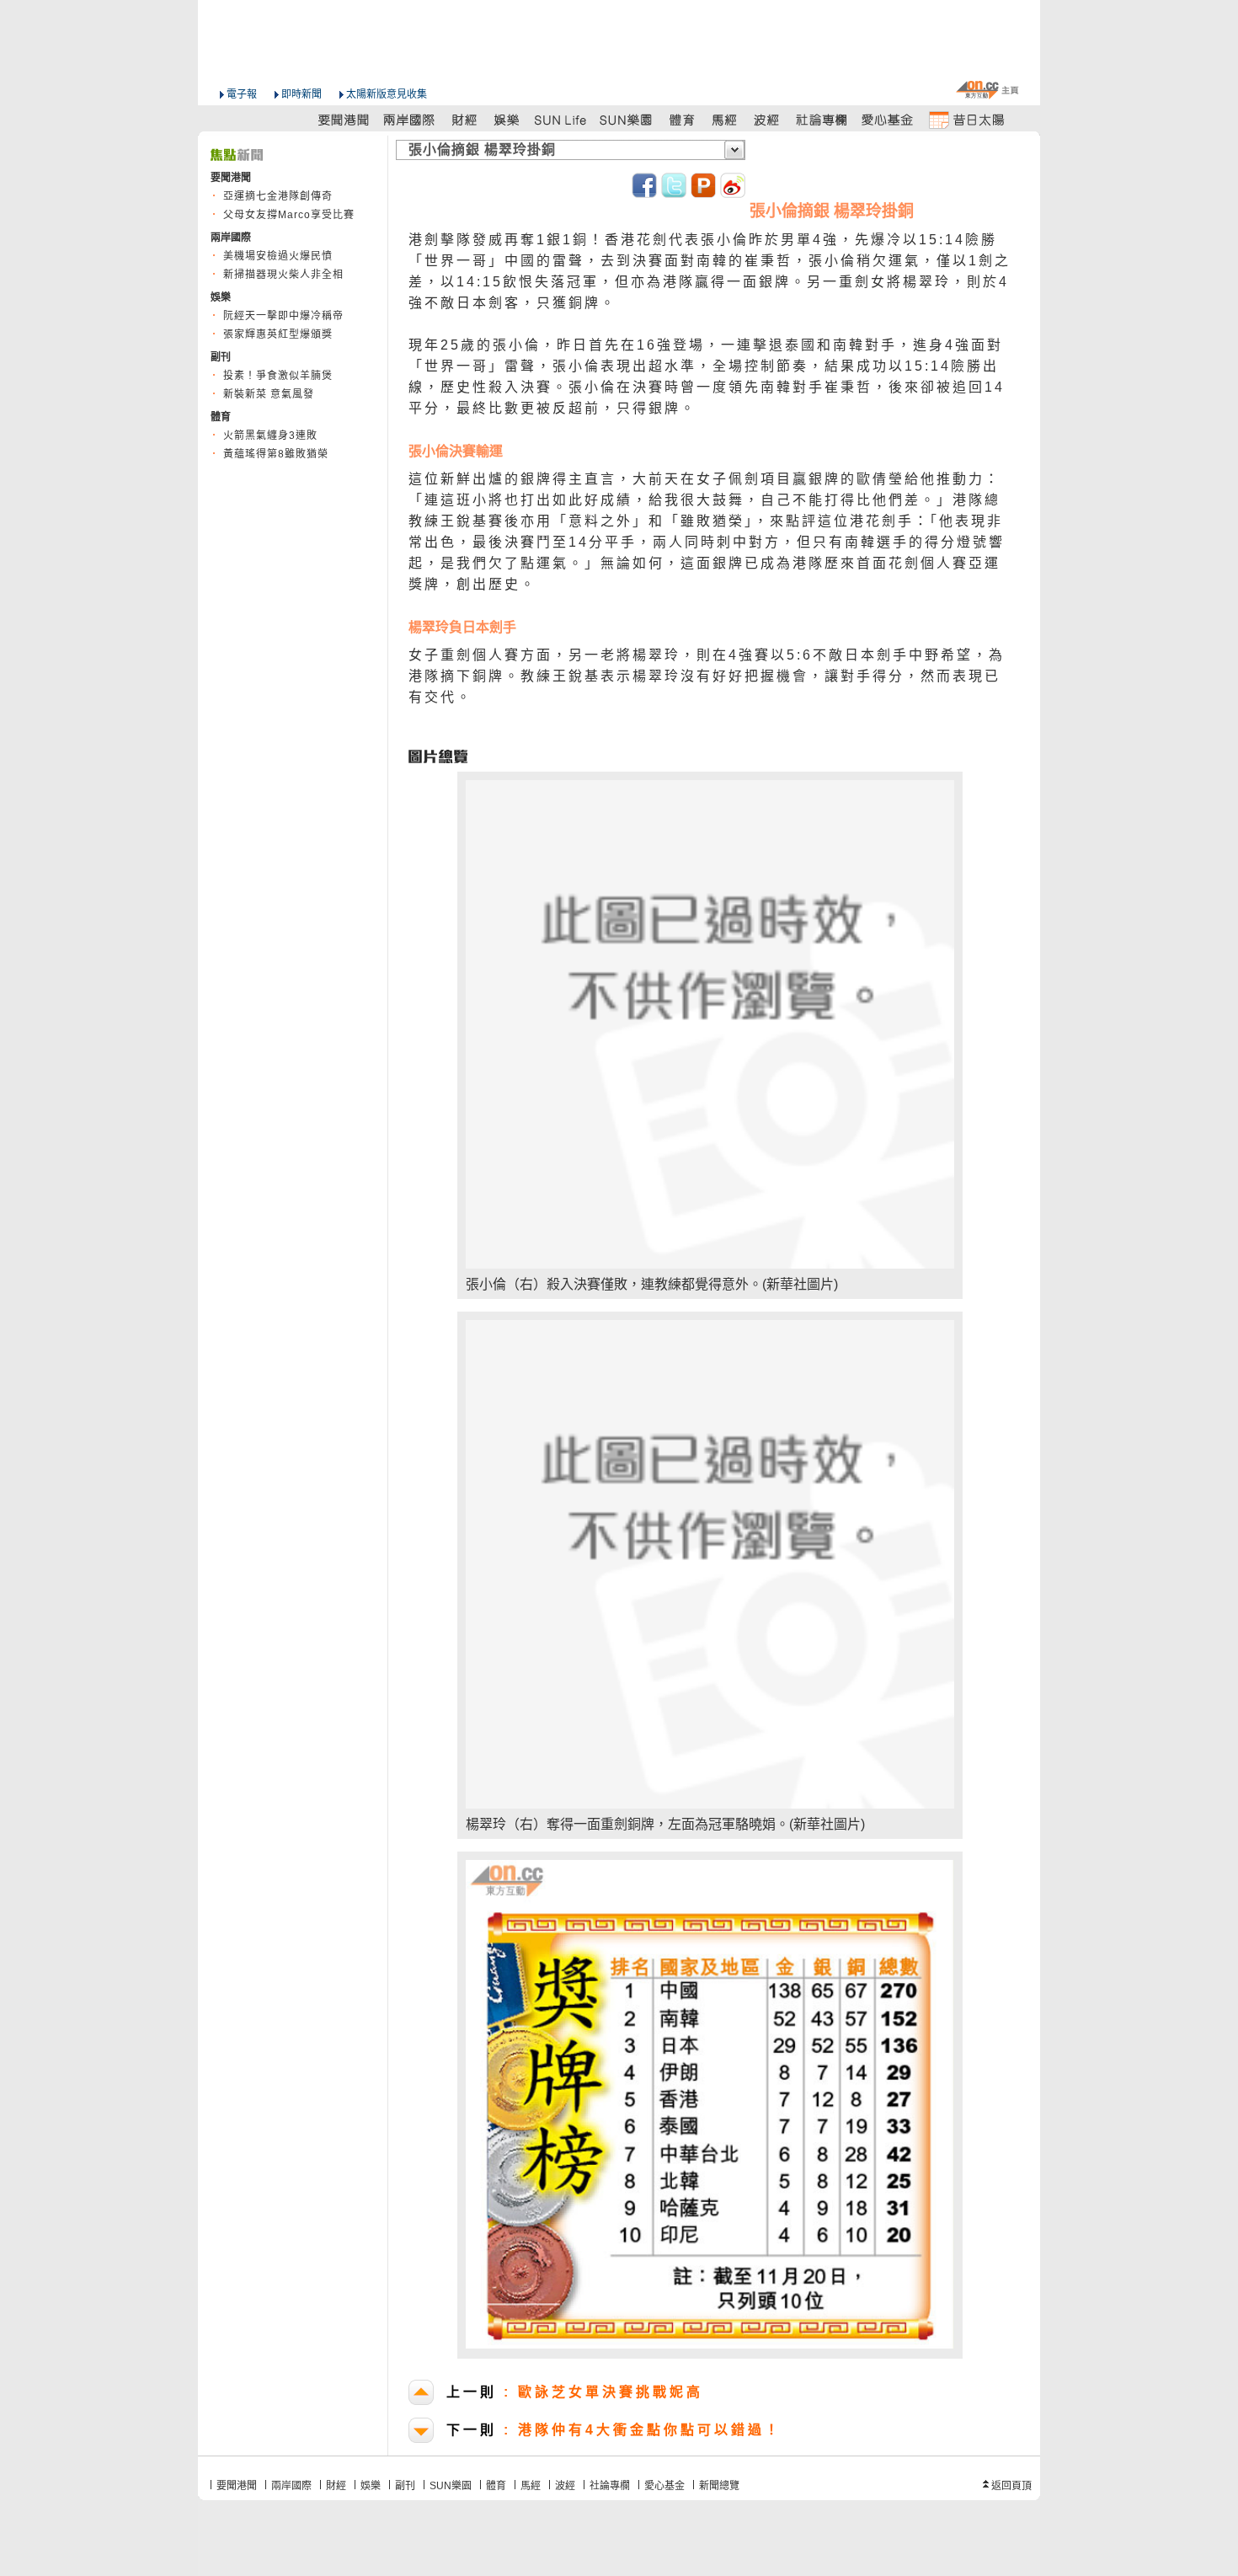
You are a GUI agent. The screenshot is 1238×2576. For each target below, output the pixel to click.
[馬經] (725, 119)
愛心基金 (664, 2486)
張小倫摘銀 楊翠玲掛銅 (482, 150)
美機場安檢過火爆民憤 (278, 256)
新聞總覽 (719, 2486)
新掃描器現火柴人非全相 (283, 275)
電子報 (242, 94)
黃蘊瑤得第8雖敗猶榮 (276, 454)
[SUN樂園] (627, 119)
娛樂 (371, 2486)
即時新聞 (301, 94)
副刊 (405, 2486)
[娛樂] (507, 119)
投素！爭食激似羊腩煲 (278, 376)
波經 (565, 2486)
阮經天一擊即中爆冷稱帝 (283, 316)
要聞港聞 (237, 2486)
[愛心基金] (888, 119)
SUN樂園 (451, 2486)
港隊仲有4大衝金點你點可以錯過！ (614, 2430)
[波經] (768, 119)
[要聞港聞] (344, 119)
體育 (496, 2486)
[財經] (464, 119)
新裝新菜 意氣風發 (269, 394)
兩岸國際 (291, 2486)
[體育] (682, 119)
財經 (336, 2486)
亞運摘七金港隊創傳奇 (278, 196)
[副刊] (562, 119)
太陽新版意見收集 (387, 94)
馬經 (531, 2486)
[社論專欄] (822, 119)
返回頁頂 (1011, 2486)
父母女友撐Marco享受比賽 (289, 215)
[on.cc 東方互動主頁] (987, 90)
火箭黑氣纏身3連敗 (270, 436)
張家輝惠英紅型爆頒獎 (278, 334)
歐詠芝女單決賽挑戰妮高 (575, 2392)
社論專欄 (610, 2486)
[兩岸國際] (410, 119)
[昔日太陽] (966, 119)
